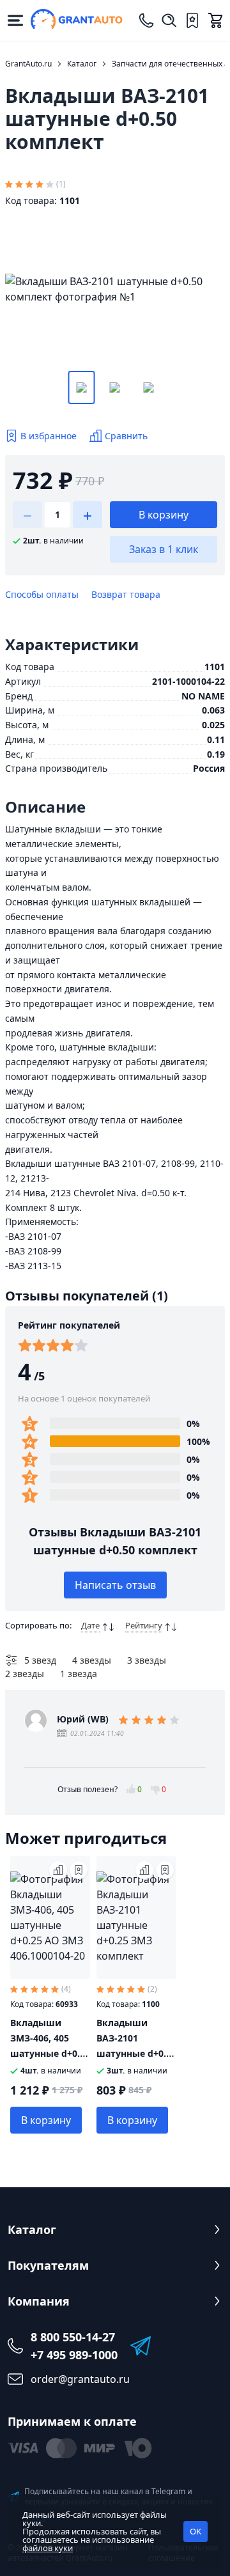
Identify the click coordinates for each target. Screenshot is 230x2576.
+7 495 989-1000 (74, 2355)
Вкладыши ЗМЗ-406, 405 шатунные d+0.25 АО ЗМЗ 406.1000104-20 (50, 2053)
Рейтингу (144, 1625)
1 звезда (79, 1674)
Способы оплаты (42, 594)
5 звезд (40, 1660)
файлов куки (48, 2548)
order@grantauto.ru (80, 2379)
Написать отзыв (115, 1585)
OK (195, 2531)
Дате (90, 1625)
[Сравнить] (58, 1870)
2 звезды (25, 1674)
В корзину (164, 515)
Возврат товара (126, 594)
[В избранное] (79, 1870)
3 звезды (147, 1660)
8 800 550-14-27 (73, 2337)
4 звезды (92, 1660)
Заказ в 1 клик (164, 549)
